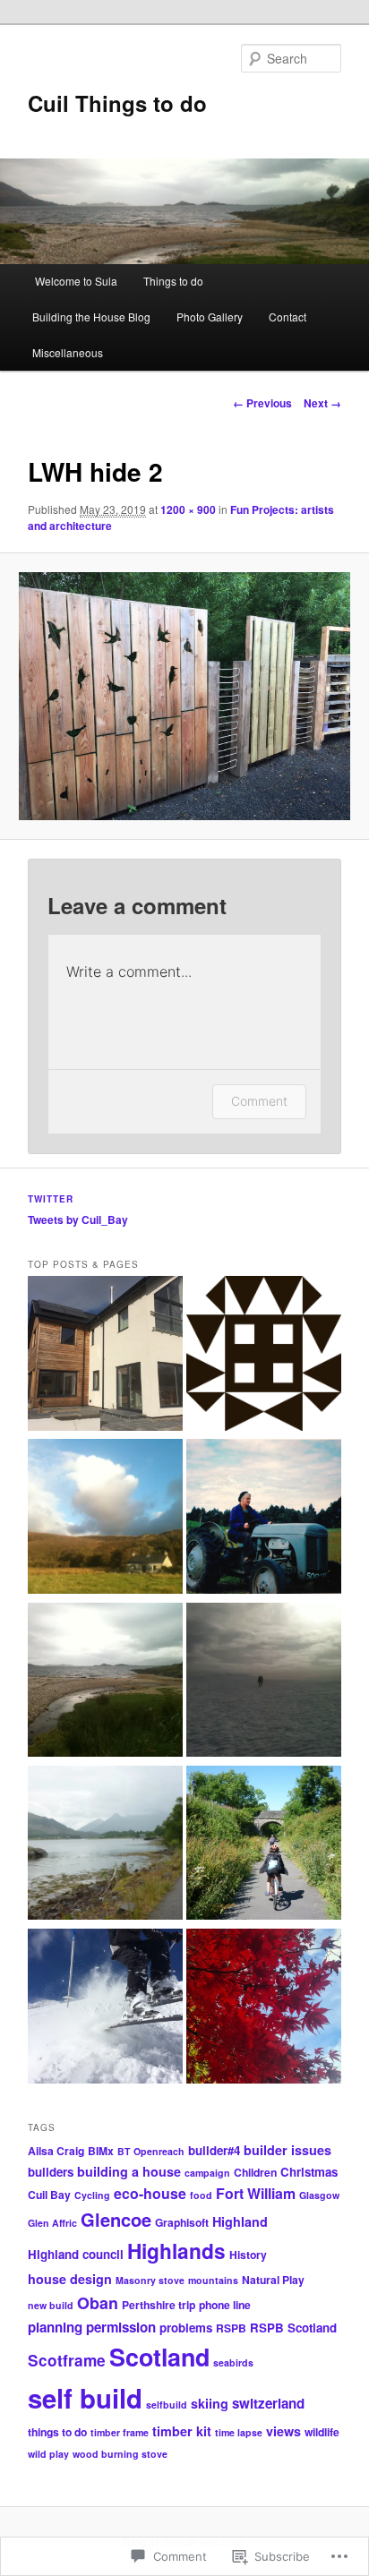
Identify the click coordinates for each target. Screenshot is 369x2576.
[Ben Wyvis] (264, 1682)
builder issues (287, 2150)
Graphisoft (182, 2222)
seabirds (233, 2362)
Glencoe (116, 2219)
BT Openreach (151, 2151)
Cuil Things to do (117, 103)
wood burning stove (120, 2454)
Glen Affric (52, 2223)
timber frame (120, 2432)
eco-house (150, 2193)
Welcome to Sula (75, 281)
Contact (287, 317)
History (248, 2255)
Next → (322, 403)
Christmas (309, 2172)
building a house (129, 2171)
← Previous (262, 403)
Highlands (176, 2251)
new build (51, 2305)
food (201, 2195)
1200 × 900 (188, 509)
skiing (210, 2403)
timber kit (182, 2431)
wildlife (322, 2432)
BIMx (101, 2151)
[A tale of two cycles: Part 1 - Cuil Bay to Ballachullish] (105, 1845)
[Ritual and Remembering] (264, 2008)
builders (51, 2172)
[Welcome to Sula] (105, 1356)
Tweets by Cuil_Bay (78, 1220)
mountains (213, 2280)
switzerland (268, 2403)
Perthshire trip (159, 2305)
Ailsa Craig (56, 2151)
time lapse (239, 2432)
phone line (225, 2305)
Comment (259, 1101)
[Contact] (264, 1356)
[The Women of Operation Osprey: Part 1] (264, 1519)
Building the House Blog (91, 317)
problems (186, 2328)
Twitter (51, 1199)
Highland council (76, 2254)
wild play (48, 2454)
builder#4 (214, 2150)
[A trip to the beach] (105, 1682)
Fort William (256, 2193)
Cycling (92, 2195)
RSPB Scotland (293, 2328)
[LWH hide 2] (184, 696)
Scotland (159, 2357)
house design (70, 2279)
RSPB (231, 2328)
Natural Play (273, 2280)
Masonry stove (150, 2280)
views (283, 2431)
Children (255, 2172)
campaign (207, 2173)
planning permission (92, 2327)
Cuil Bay (49, 2195)
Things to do (173, 281)
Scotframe (67, 2360)
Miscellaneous (68, 352)
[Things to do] (105, 1519)
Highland (240, 2221)
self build (85, 2398)
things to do (57, 2432)
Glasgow (319, 2195)
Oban (98, 2302)
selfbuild (167, 2405)
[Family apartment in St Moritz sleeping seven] (105, 2008)
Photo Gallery (210, 317)
